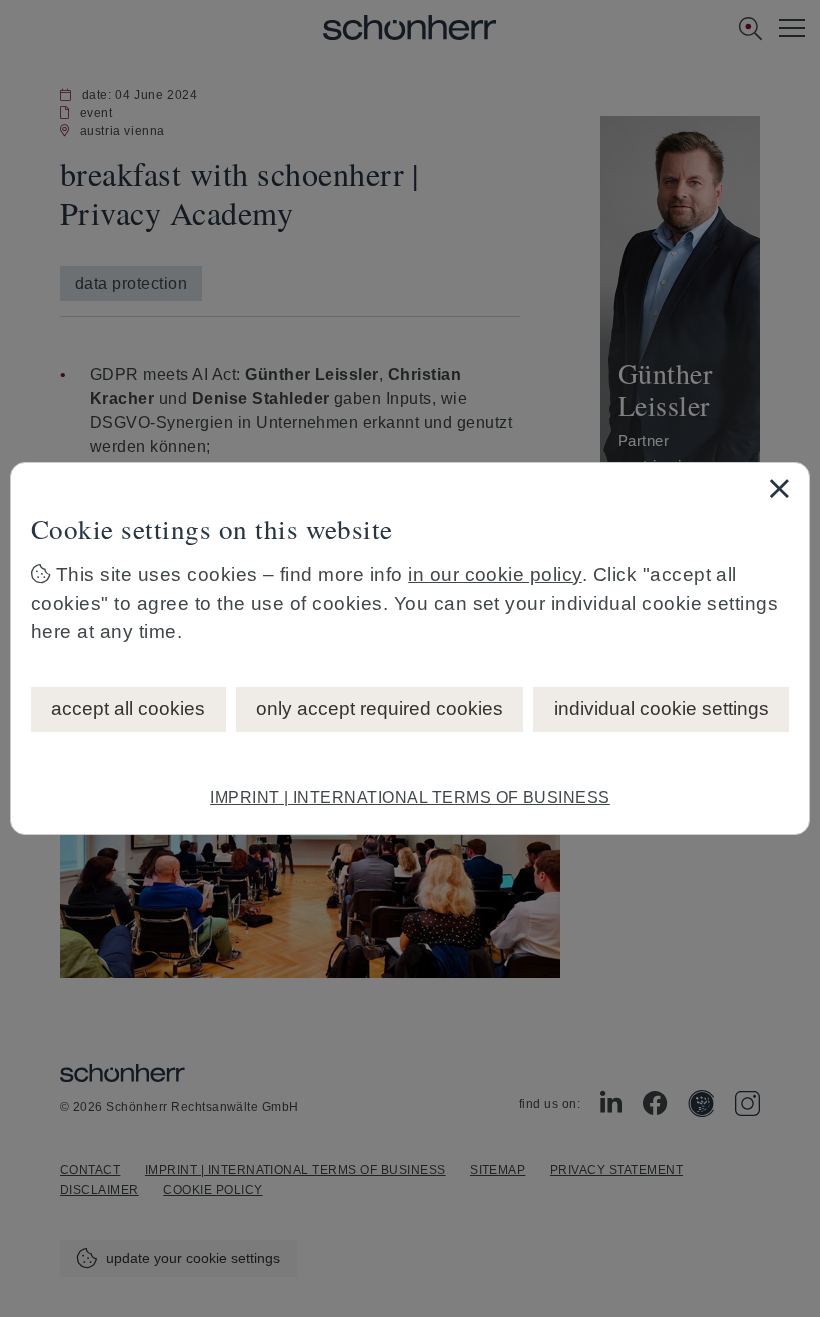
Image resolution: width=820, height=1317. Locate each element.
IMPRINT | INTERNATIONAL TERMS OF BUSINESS (410, 797)
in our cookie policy (495, 574)
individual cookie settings (661, 708)
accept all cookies (128, 708)
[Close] (779, 488)
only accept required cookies (379, 708)
